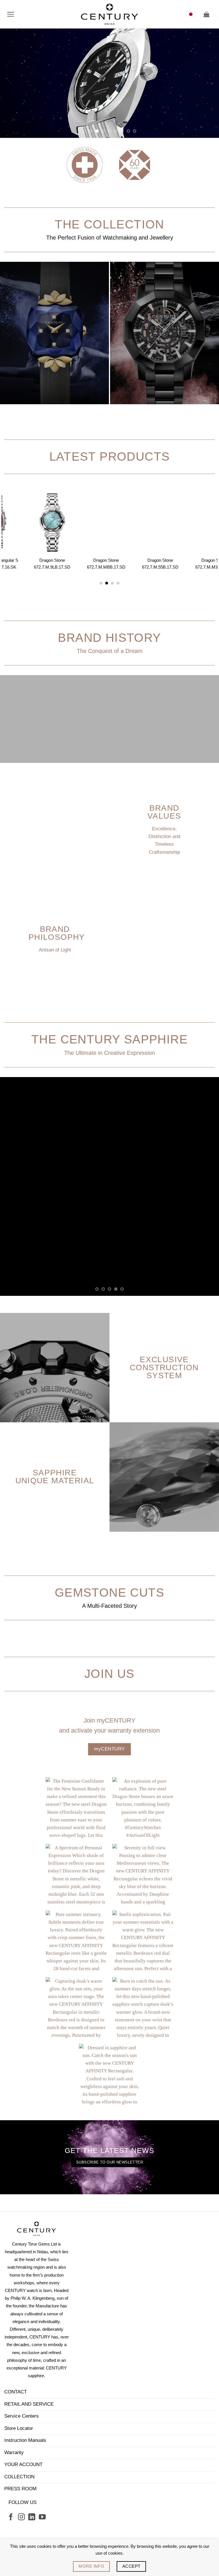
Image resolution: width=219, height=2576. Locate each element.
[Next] (207, 83)
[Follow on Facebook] (11, 2398)
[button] (11, 14)
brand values (164, 812)
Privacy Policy (128, 2439)
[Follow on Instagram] (21, 2398)
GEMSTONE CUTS (109, 1473)
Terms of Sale (90, 2439)
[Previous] (12, 83)
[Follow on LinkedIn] (32, 2398)
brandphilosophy (57, 933)
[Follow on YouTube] (42, 2398)
